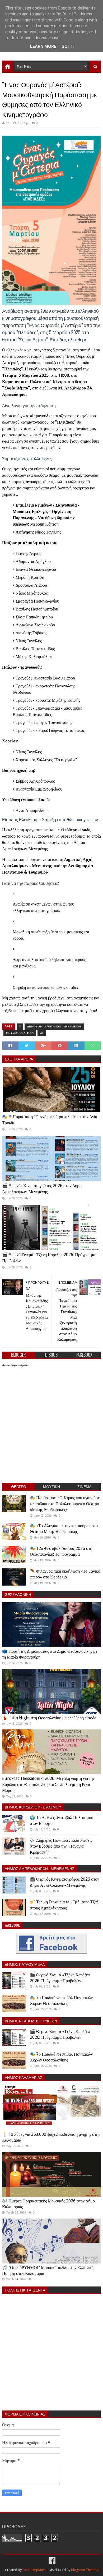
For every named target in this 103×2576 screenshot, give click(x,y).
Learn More (43, 46)
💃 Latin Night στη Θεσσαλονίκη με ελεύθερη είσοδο (49, 1718)
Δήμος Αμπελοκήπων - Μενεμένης (54, 1027)
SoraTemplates (34, 2570)
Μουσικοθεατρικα (20, 1033)
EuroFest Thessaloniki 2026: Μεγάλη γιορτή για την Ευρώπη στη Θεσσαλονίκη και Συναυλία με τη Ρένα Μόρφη (48, 1784)
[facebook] (51, 2561)
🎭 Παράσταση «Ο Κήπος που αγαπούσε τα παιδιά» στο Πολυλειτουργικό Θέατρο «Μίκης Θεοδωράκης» (65, 1504)
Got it (68, 46)
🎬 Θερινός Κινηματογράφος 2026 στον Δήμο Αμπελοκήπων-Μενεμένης (42, 1189)
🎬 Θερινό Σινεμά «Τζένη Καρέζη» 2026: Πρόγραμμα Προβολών (49, 1258)
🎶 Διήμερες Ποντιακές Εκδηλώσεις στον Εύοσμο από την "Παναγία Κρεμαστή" (61, 1846)
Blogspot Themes (85, 2570)
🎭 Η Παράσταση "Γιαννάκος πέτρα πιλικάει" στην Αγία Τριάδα (50, 1120)
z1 (42, 1033)
